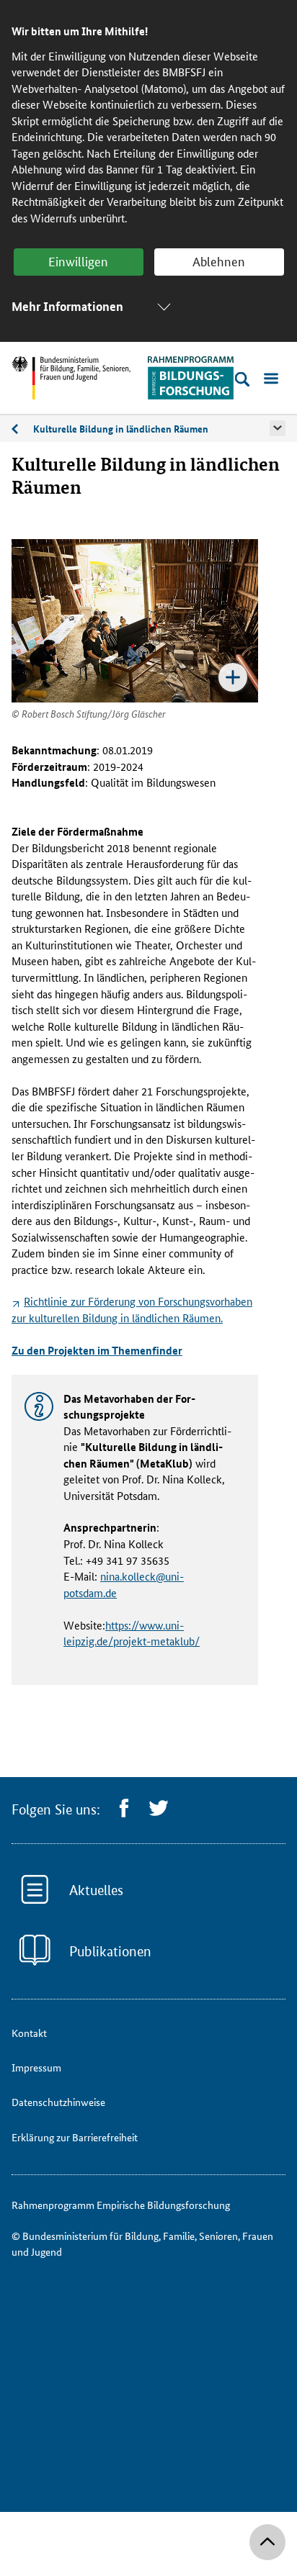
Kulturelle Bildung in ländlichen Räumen (121, 428)
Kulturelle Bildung (22, 431)
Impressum (36, 2067)
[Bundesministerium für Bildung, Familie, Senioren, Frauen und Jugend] (71, 378)
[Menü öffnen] (271, 379)
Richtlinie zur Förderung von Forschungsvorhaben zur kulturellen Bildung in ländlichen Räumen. (132, 1309)
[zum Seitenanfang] (267, 2542)
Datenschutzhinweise (58, 2102)
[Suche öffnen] (242, 379)
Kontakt (29, 2033)
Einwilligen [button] (78, 261)
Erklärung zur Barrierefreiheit (75, 2137)
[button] (278, 428)
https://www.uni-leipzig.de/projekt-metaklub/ (132, 1633)
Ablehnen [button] (219, 261)
